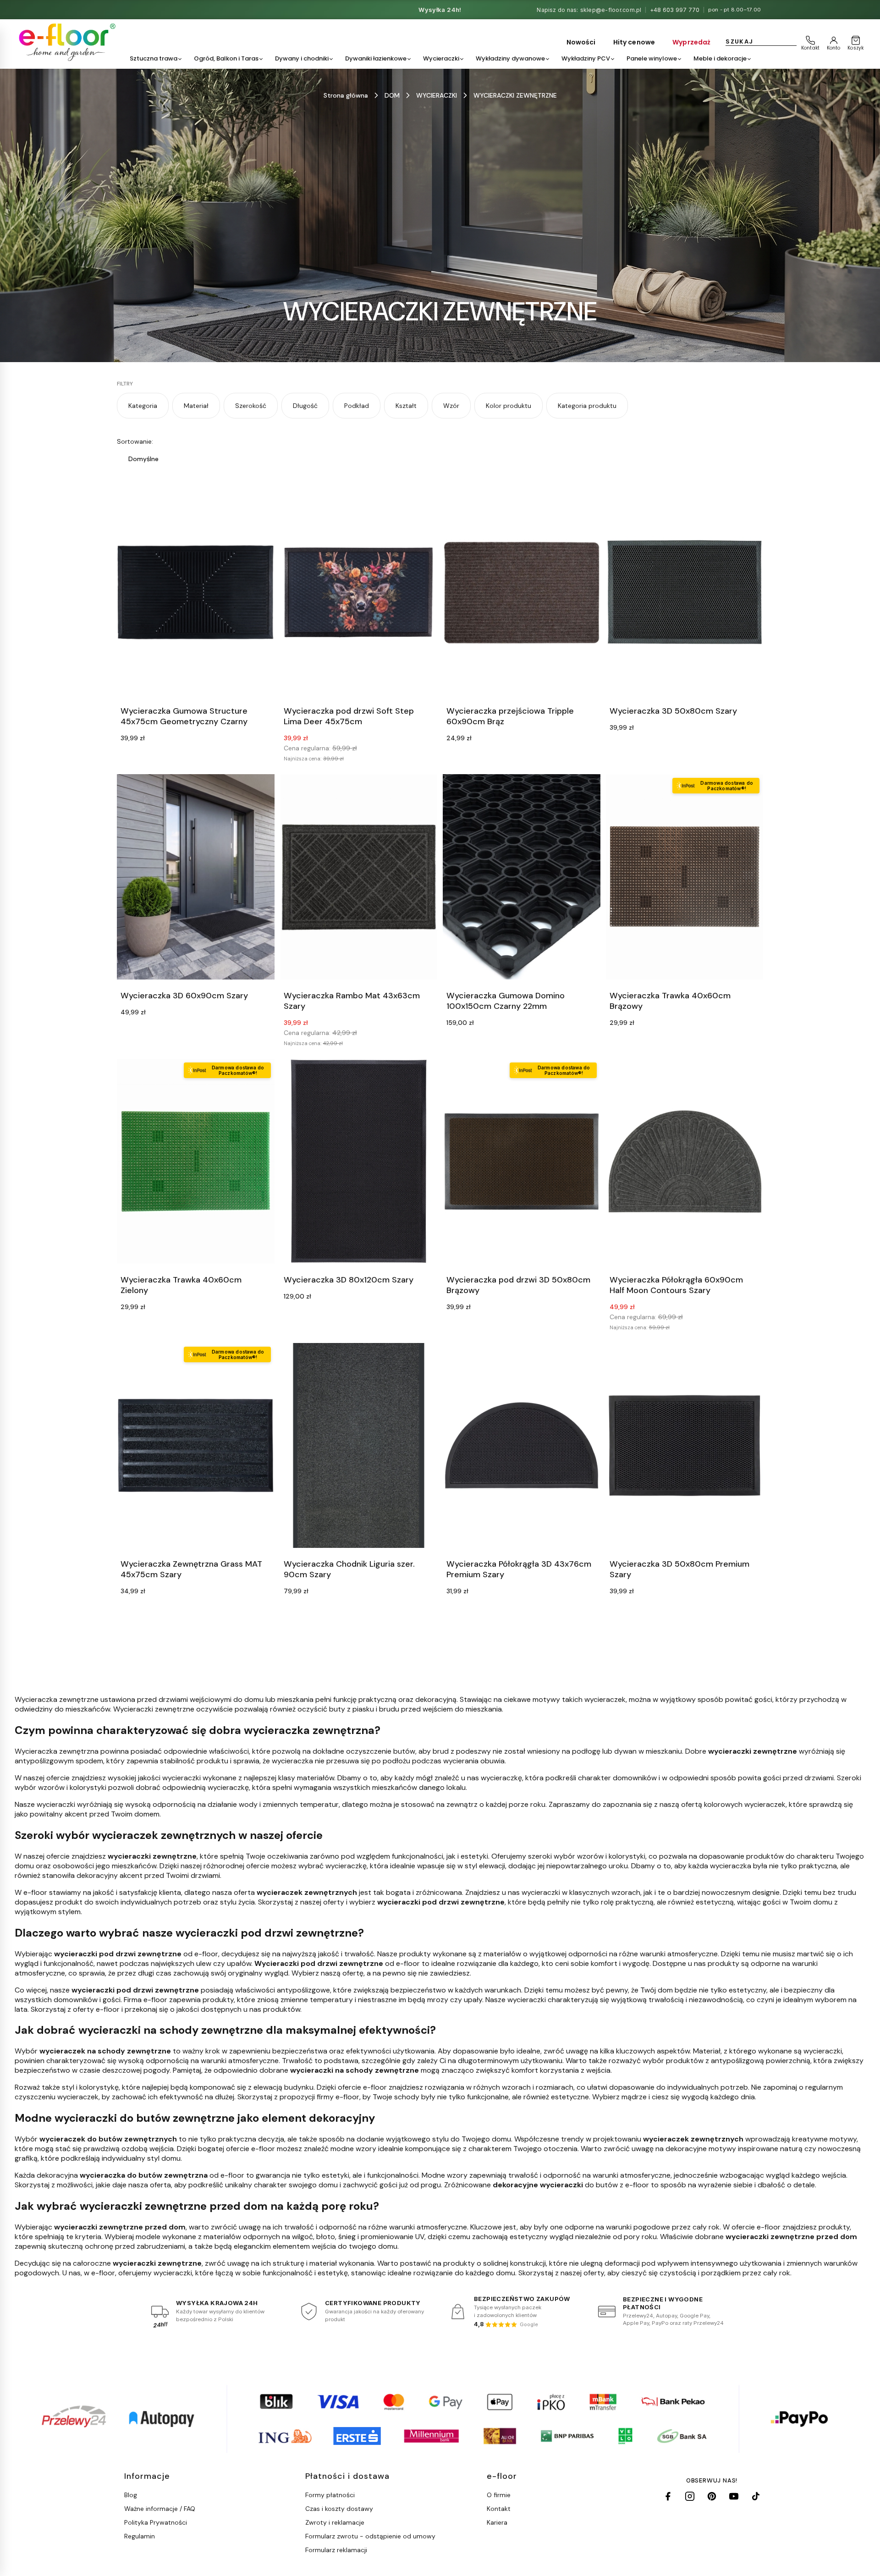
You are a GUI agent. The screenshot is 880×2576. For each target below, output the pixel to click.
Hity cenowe (634, 42)
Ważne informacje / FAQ (160, 2509)
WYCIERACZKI (437, 95)
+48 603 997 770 (675, 10)
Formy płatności (330, 2495)
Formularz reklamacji (336, 2550)
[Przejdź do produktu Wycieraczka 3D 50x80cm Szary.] (685, 592)
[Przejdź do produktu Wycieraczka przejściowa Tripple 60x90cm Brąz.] (522, 592)
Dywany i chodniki (302, 58)
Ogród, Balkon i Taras (226, 58)
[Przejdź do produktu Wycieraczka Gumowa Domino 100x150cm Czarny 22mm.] (522, 877)
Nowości (581, 42)
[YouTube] (734, 2496)
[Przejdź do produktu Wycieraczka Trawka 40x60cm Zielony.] (196, 1161)
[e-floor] (66, 42)
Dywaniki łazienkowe (376, 58)
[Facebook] (668, 2496)
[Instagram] (690, 2496)
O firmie (499, 2495)
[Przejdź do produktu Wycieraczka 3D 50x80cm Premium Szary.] (685, 1445)
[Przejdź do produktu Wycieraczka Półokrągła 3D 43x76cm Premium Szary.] (522, 1445)
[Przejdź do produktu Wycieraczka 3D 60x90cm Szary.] (196, 877)
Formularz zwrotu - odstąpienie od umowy (370, 2536)
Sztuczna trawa (154, 58)
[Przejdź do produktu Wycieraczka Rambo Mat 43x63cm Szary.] (359, 877)
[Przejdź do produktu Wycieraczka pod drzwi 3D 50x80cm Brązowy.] (522, 1161)
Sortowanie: (135, 441)
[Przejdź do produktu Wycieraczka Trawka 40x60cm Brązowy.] (685, 877)
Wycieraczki (441, 58)
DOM (392, 95)
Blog (131, 2495)
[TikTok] (756, 2496)
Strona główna (346, 95)
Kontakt (499, 2509)
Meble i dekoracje (720, 58)
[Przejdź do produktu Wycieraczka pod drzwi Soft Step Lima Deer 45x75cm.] (359, 592)
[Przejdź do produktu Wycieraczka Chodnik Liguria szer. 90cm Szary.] (359, 1445)
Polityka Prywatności (156, 2522)
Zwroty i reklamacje (335, 2522)
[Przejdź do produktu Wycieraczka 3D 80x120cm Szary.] (359, 1161)
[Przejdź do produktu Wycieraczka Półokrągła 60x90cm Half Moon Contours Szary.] (685, 1161)
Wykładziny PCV (586, 58)
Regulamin (140, 2536)
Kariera (497, 2522)
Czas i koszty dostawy (339, 2509)
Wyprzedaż (691, 42)
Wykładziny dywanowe (510, 58)
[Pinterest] (712, 2496)
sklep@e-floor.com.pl (611, 10)
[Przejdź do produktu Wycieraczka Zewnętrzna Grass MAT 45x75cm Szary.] (196, 1445)
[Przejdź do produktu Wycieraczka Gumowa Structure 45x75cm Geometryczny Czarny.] (196, 592)
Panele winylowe (652, 58)
